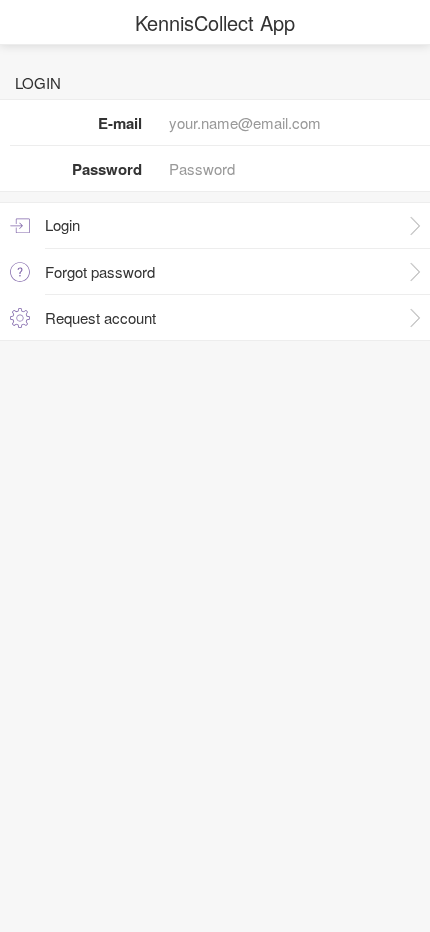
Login (62, 224)
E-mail (120, 123)
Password (107, 169)
